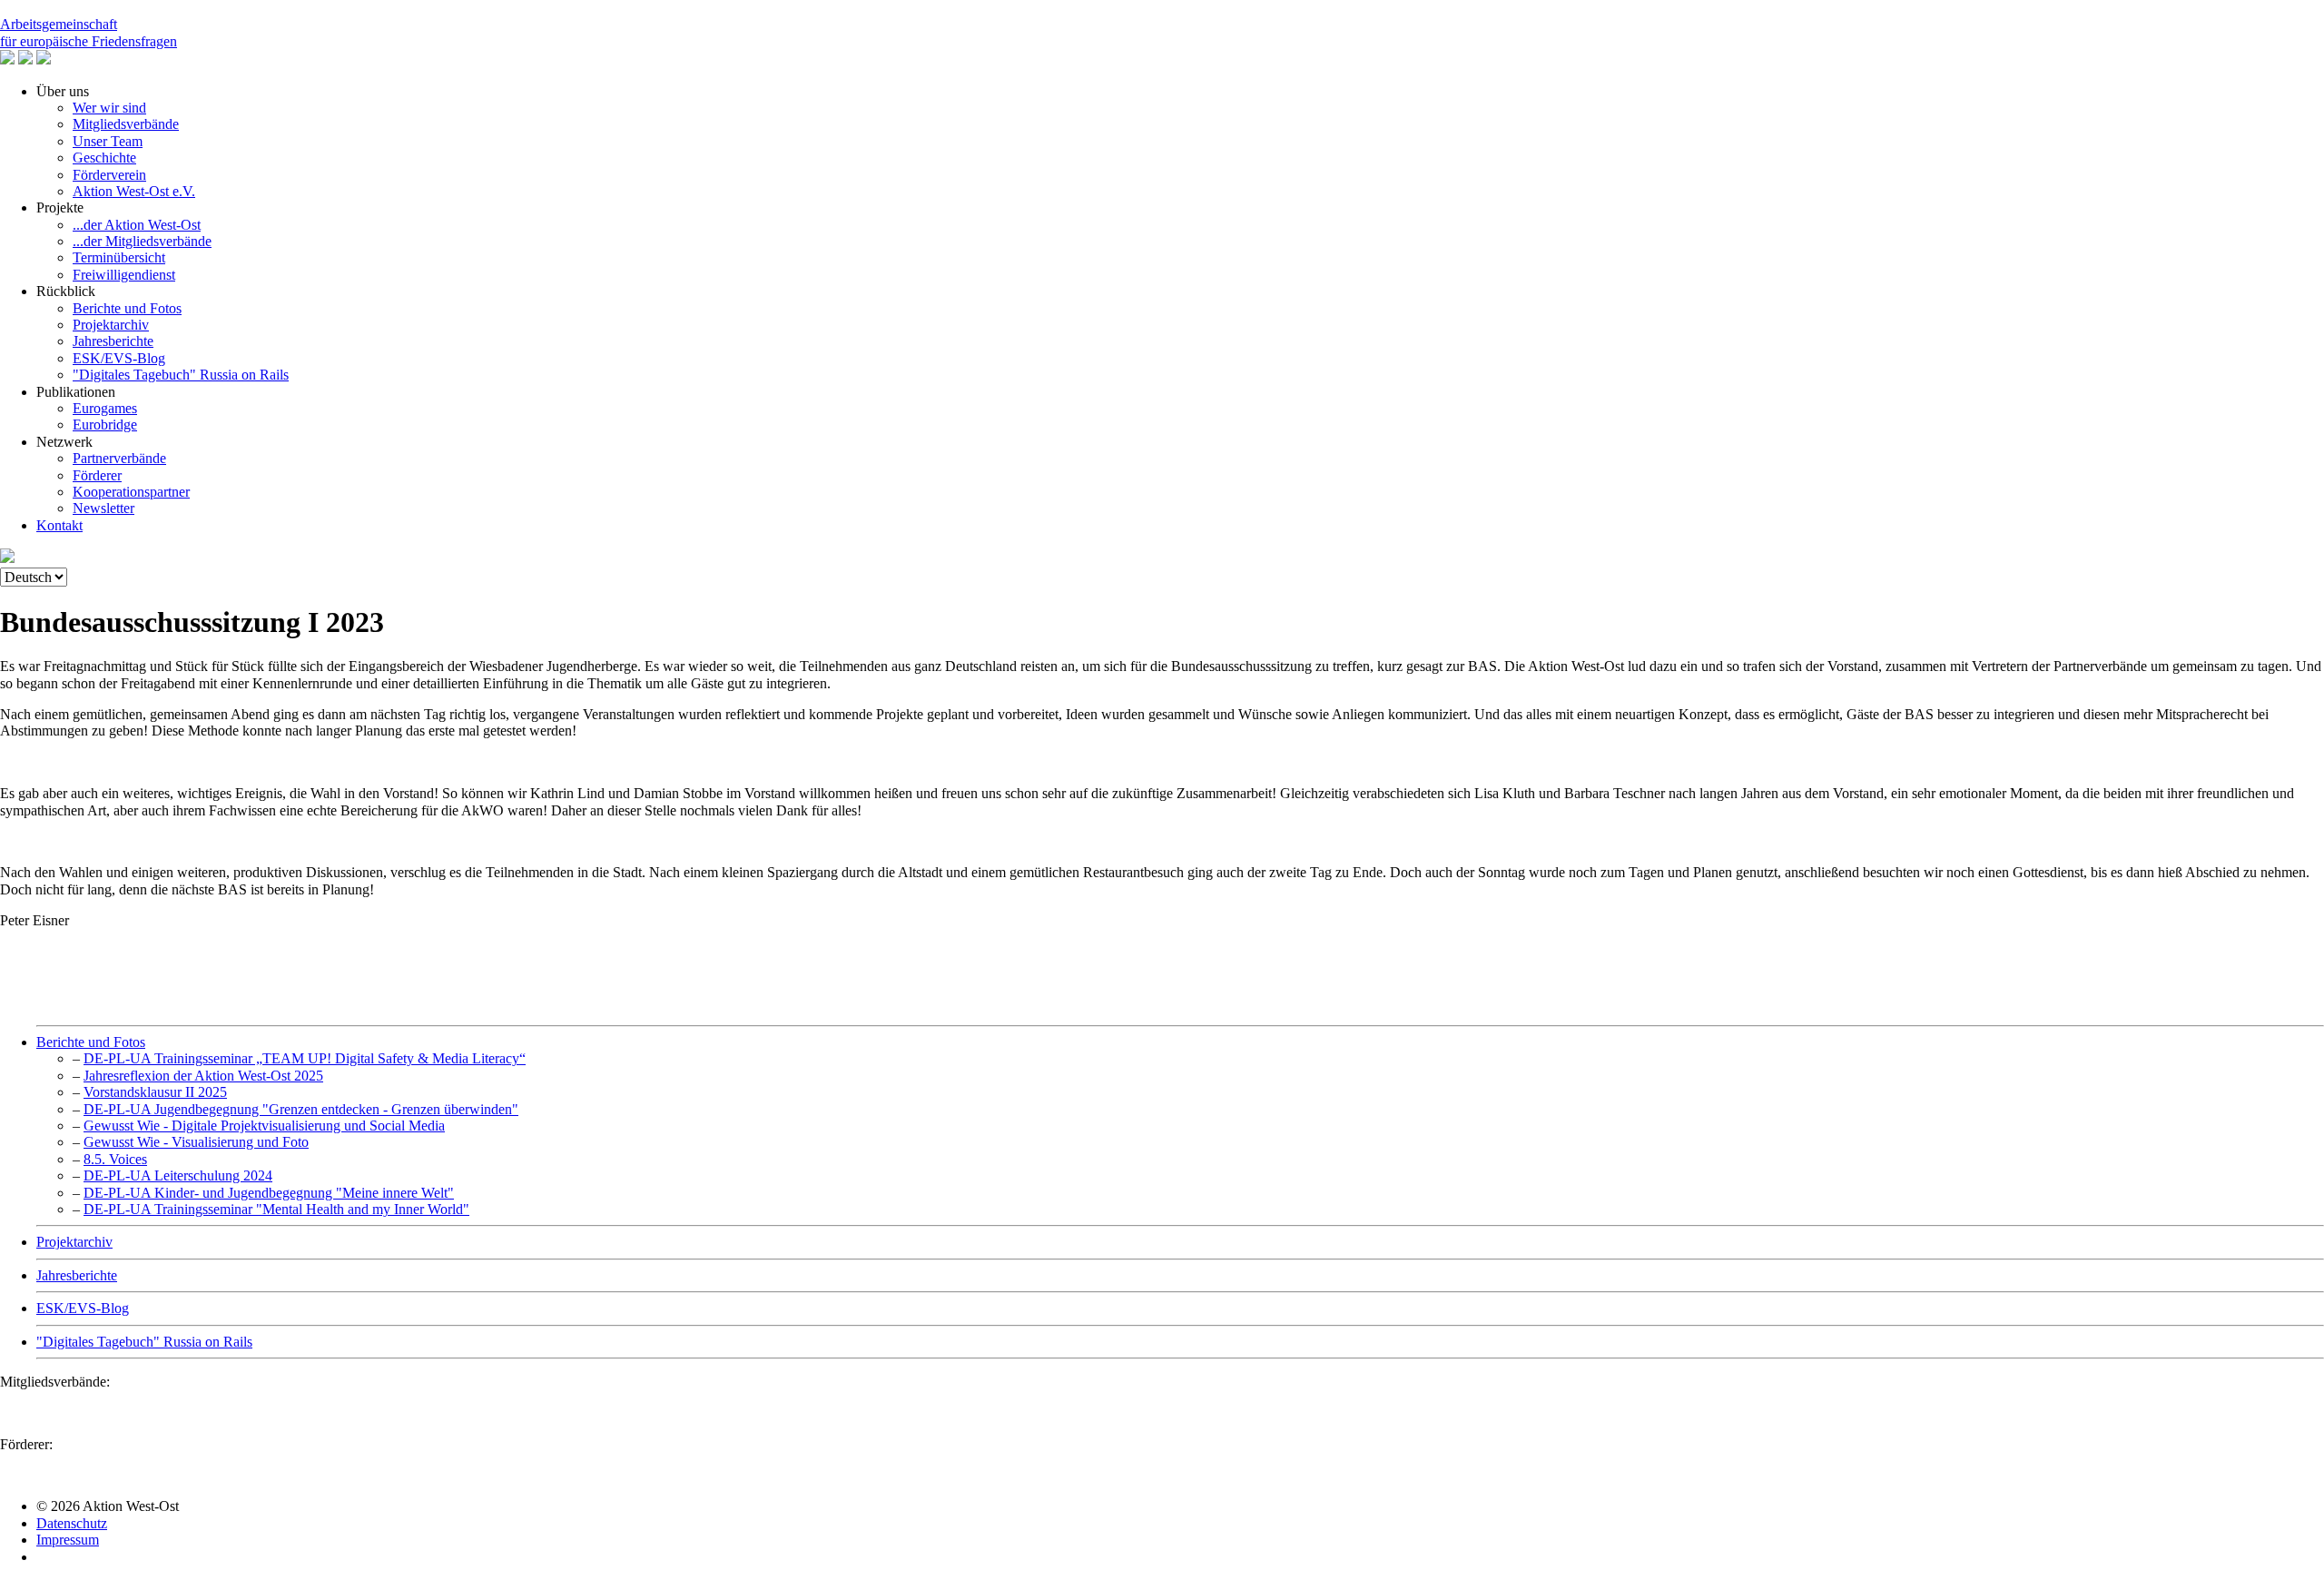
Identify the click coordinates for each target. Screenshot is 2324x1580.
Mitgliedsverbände (126, 124)
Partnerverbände (119, 458)
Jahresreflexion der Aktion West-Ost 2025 (203, 1076)
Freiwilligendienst (124, 275)
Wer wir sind (109, 108)
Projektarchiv (111, 325)
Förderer (97, 475)
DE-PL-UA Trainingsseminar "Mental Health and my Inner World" (276, 1209)
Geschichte (104, 158)
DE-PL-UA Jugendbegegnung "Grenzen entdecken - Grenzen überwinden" (301, 1109)
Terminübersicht (119, 257)
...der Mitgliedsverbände (142, 241)
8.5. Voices (115, 1159)
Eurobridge (105, 425)
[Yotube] (7, 59)
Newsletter (103, 508)
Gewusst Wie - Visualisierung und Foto (196, 1142)
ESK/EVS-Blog (119, 358)
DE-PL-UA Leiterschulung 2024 (178, 1175)
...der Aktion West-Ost (137, 225)
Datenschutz (72, 1523)
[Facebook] (25, 59)
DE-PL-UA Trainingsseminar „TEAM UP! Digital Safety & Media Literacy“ (305, 1058)
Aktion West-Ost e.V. (134, 191)
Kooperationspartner (131, 492)
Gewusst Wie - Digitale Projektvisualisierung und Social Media (264, 1126)
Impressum (68, 1540)
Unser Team (108, 141)
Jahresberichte (113, 341)
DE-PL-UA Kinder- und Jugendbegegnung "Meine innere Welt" (269, 1193)
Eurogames (105, 408)
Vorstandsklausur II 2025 (155, 1092)
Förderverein (109, 175)
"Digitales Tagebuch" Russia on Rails (181, 375)
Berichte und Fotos (127, 308)
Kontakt (59, 525)
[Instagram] (44, 59)
